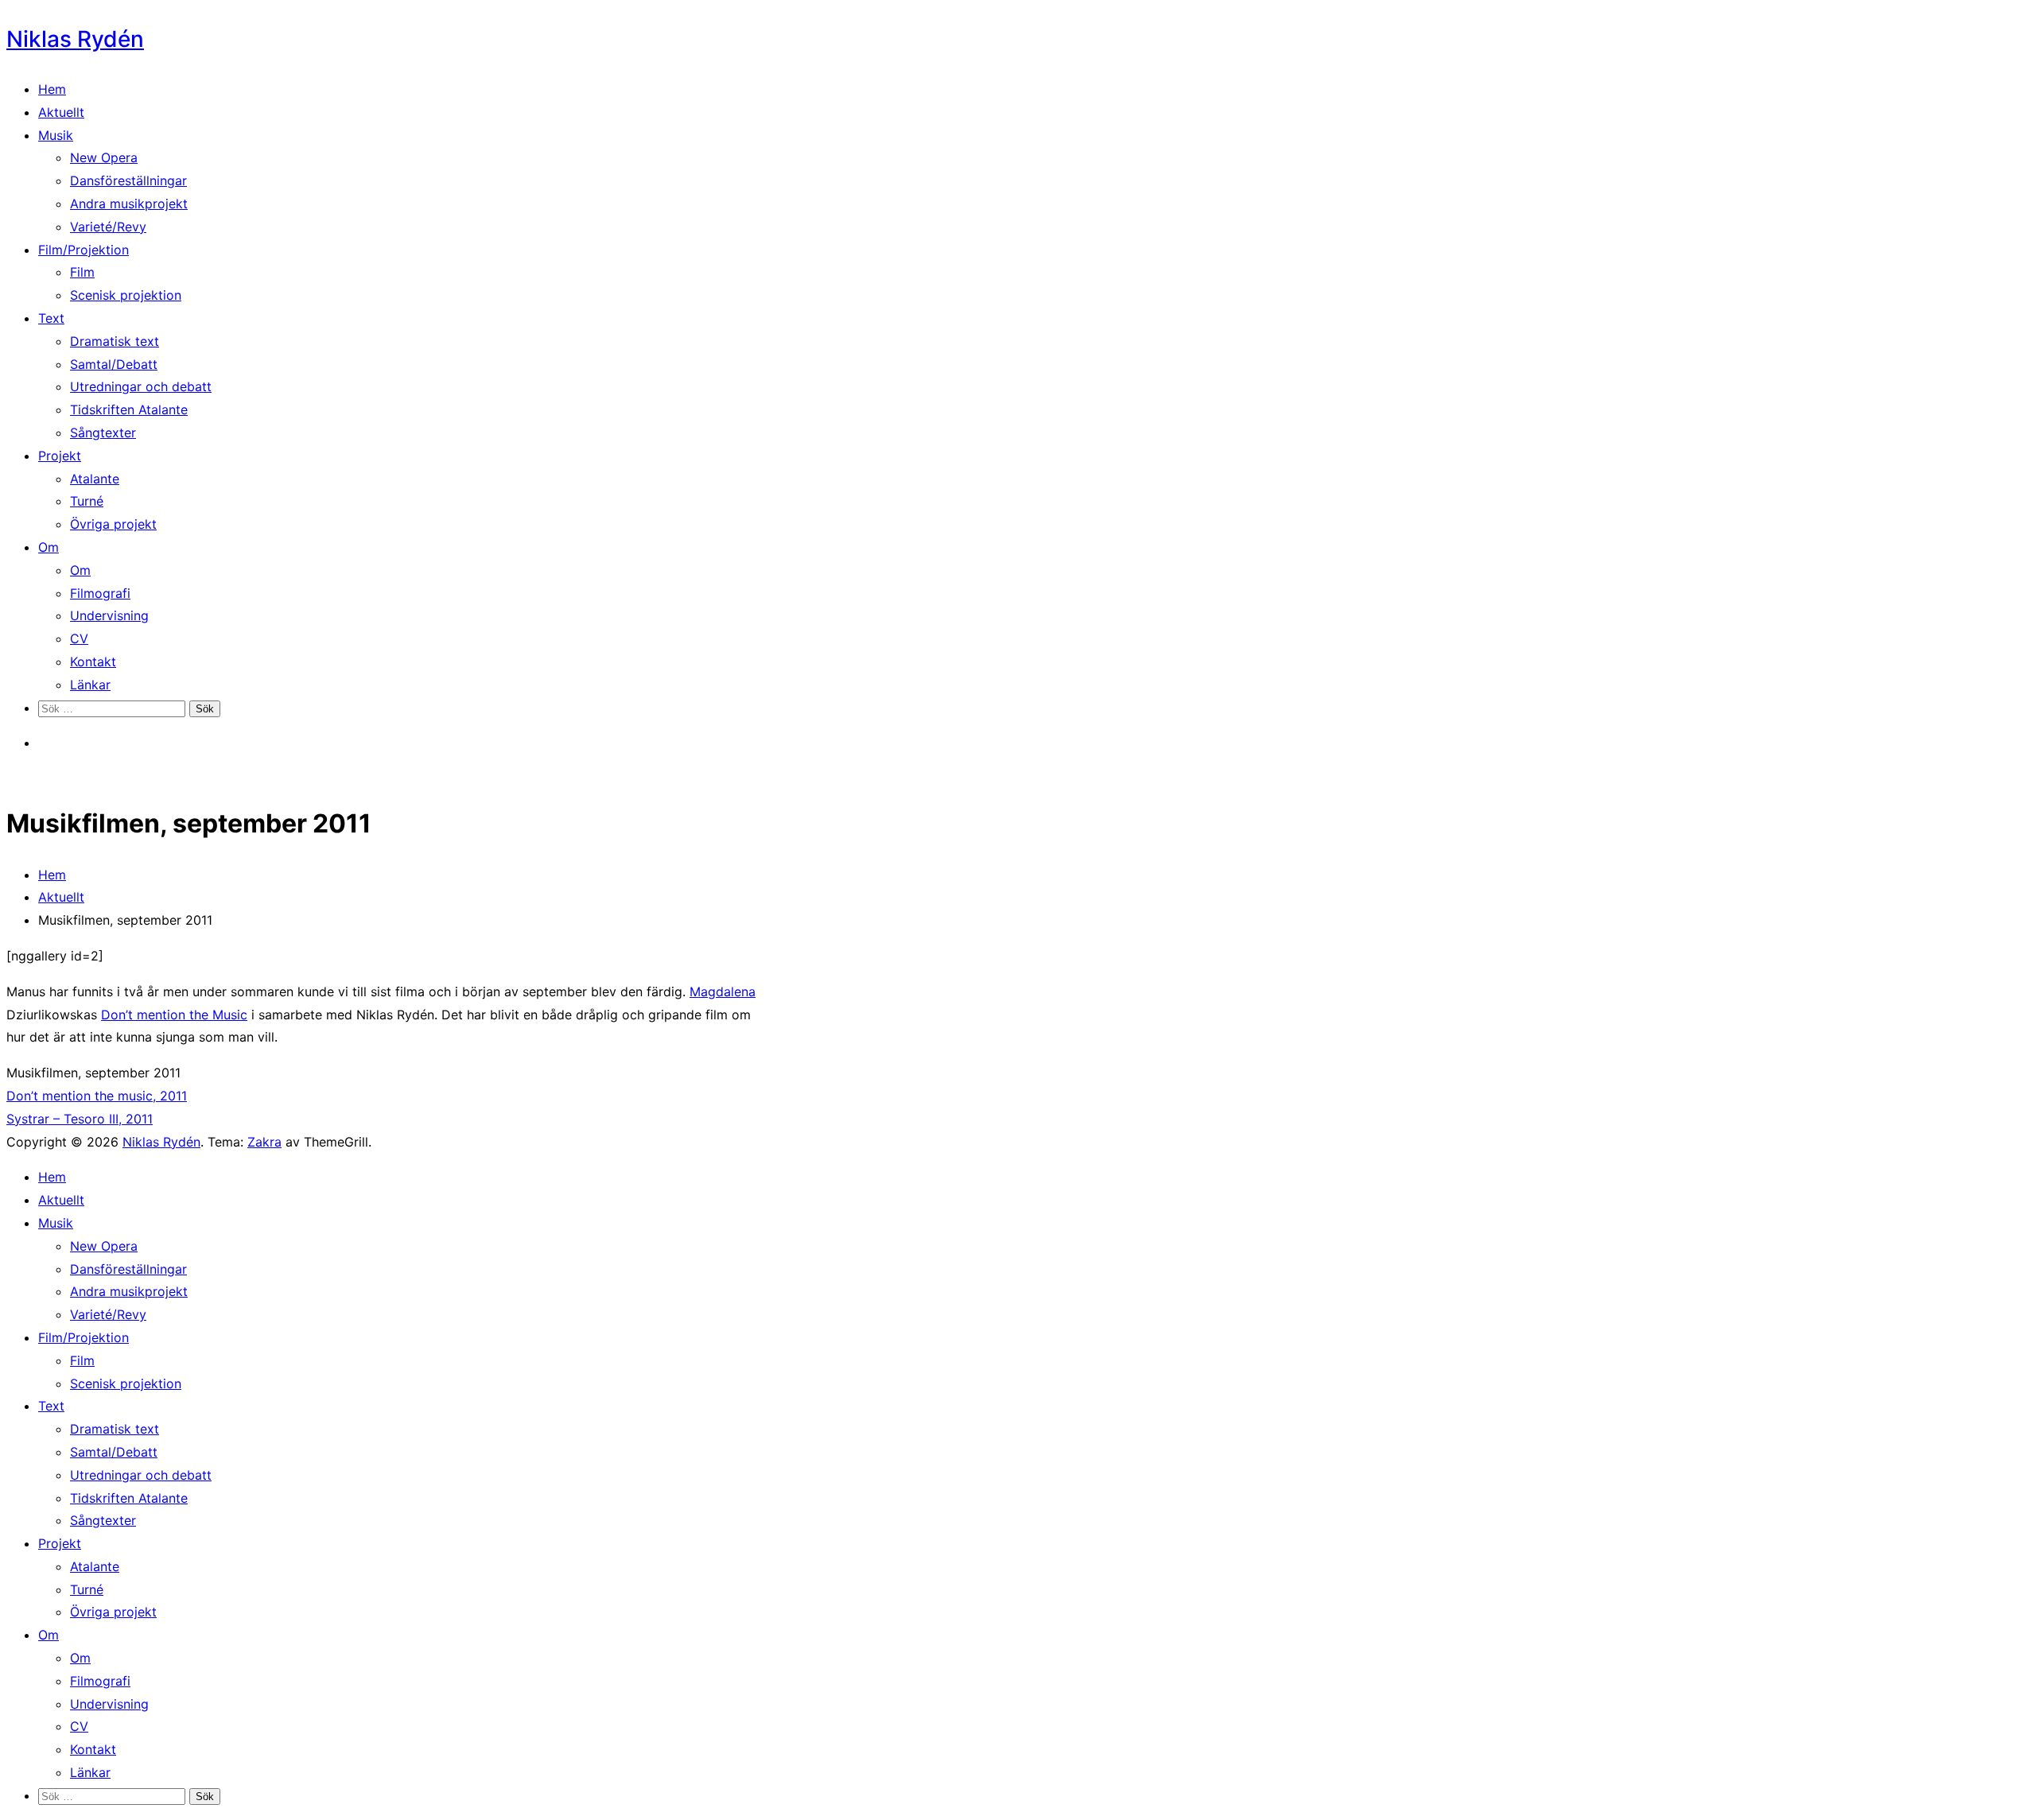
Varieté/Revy (108, 227)
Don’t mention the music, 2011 (97, 1096)
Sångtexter (103, 433)
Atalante (95, 479)
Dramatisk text (115, 341)
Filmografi (100, 593)
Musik (56, 135)
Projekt (60, 456)
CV (79, 638)
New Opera (104, 157)
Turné (87, 501)
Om (49, 547)
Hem (52, 89)
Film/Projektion (84, 250)
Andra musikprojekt (129, 204)
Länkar (90, 685)
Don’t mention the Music (174, 1015)
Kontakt (93, 662)
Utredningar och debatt (141, 386)
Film (82, 272)
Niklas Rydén (75, 39)
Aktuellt (61, 112)
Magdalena (723, 991)
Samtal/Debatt (114, 364)
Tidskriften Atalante (129, 409)
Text (51, 318)
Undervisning (109, 615)
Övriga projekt (113, 524)
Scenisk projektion (126, 295)
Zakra (264, 1142)
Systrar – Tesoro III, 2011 (80, 1119)
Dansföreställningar (128, 180)
